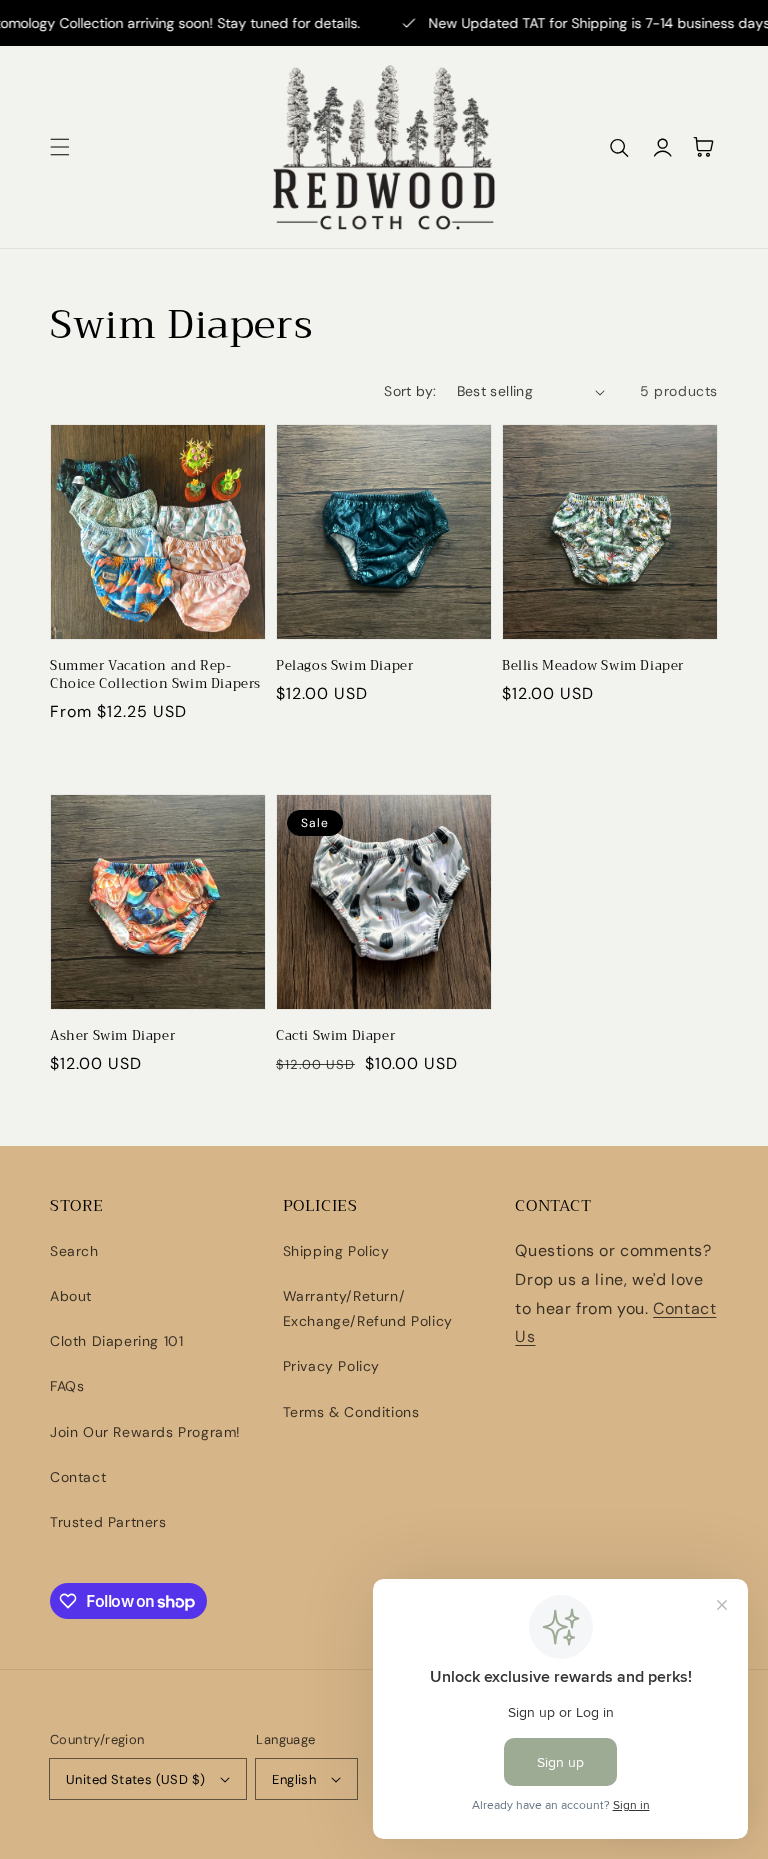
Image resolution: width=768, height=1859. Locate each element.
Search (74, 1251)
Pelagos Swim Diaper (344, 666)
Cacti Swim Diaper (335, 1036)
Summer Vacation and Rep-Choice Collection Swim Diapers (155, 675)
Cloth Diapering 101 (116, 1341)
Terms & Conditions (351, 1412)
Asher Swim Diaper (112, 1036)
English (294, 1779)
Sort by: (410, 391)
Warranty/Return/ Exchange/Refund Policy (368, 1308)
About (71, 1296)
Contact (78, 1477)
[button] (60, 147)
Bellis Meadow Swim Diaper (593, 666)
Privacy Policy (331, 1366)
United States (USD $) (135, 1779)
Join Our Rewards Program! (145, 1432)
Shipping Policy (336, 1251)
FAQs (67, 1386)
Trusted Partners (108, 1522)
